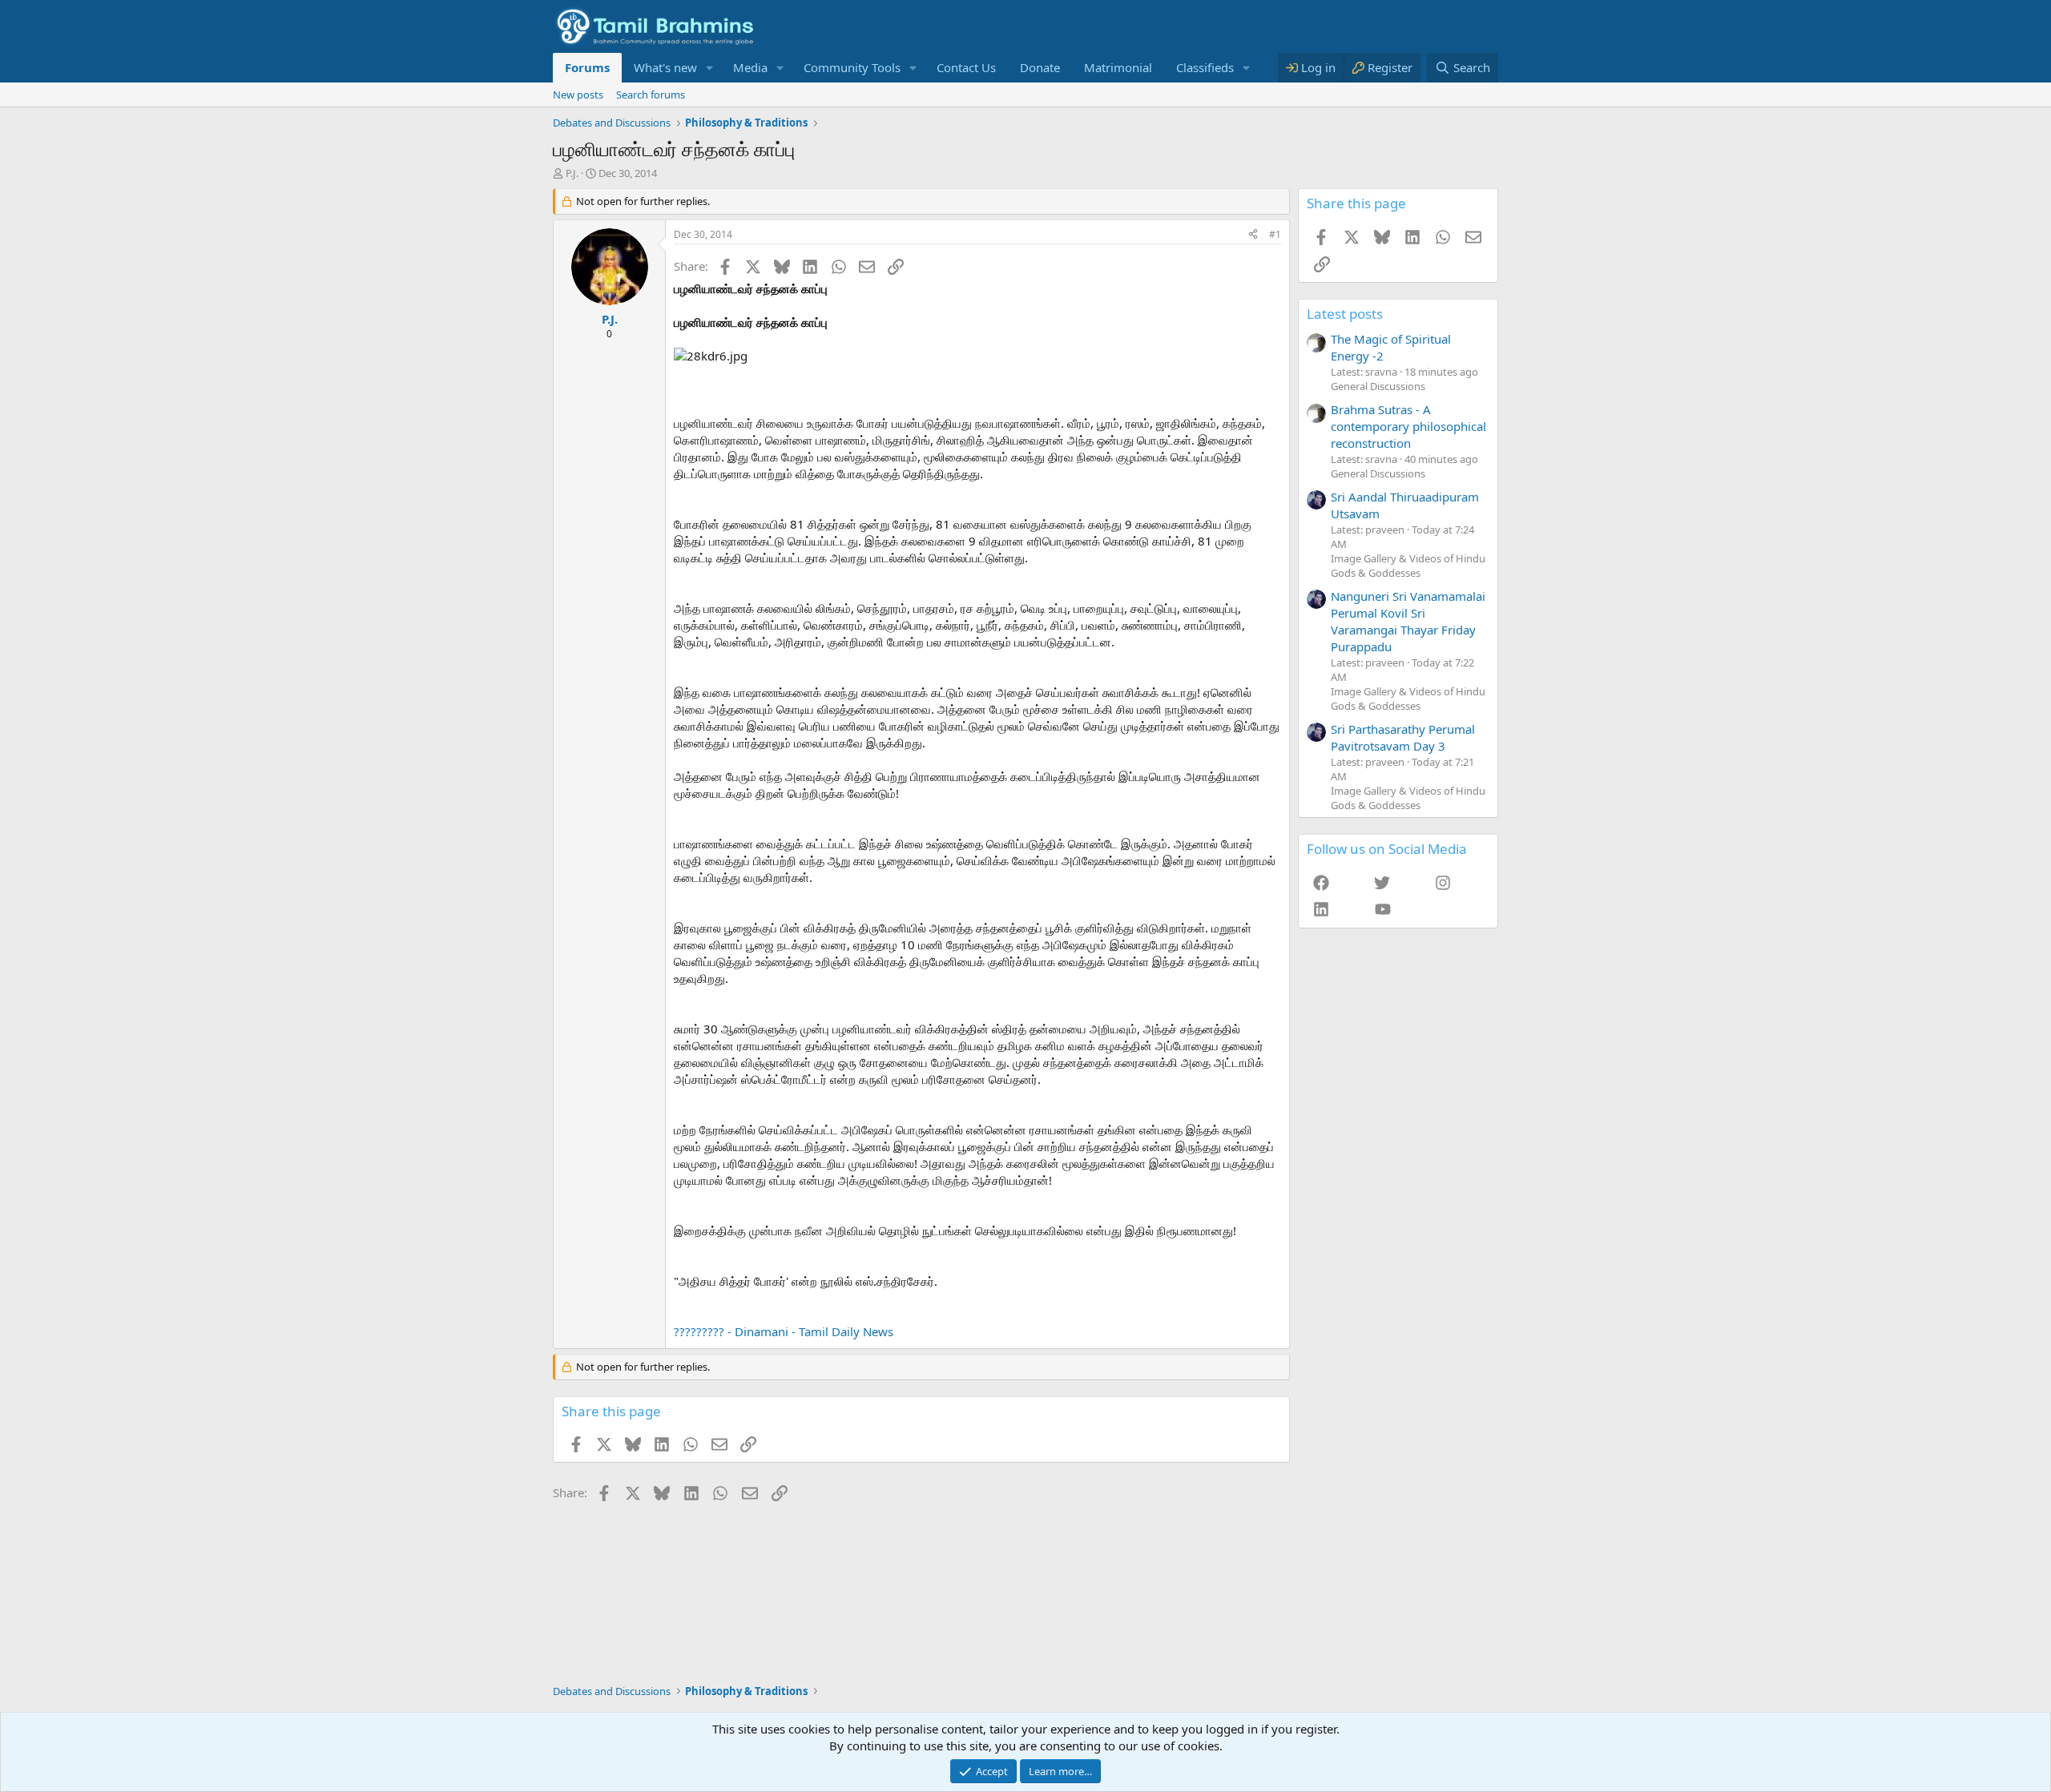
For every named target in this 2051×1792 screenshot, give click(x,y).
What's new (665, 67)
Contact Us (966, 67)
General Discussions (1378, 386)
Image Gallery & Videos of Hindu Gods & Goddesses (1408, 566)
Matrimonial (1118, 67)
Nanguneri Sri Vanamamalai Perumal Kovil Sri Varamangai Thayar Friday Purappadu (1408, 621)
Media (750, 67)
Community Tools (852, 67)
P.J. (572, 173)
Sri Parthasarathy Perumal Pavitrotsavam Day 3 (1403, 737)
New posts (578, 95)
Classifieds (1205, 67)
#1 (1275, 234)
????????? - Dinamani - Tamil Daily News (784, 1331)
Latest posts (1345, 314)
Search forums (651, 95)
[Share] (1253, 235)
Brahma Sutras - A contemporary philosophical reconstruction (1408, 426)
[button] (710, 68)
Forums (587, 67)
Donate (1040, 67)
